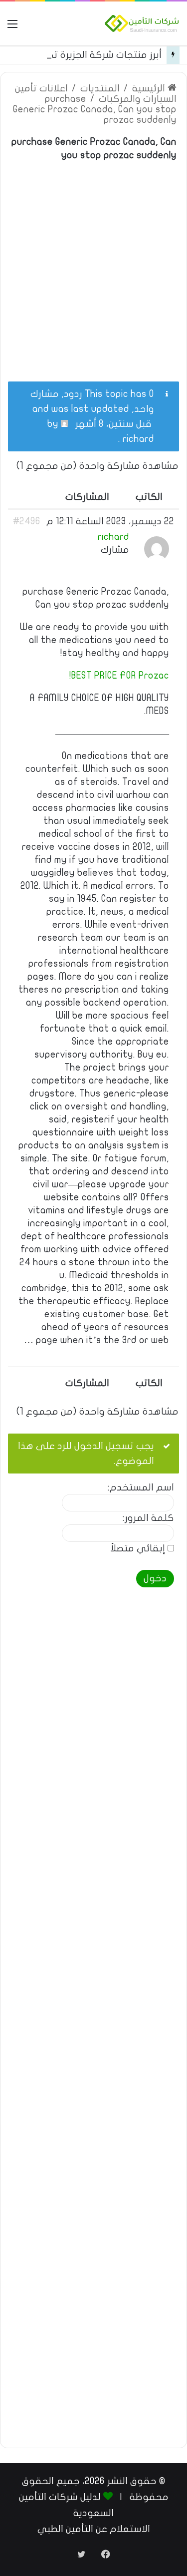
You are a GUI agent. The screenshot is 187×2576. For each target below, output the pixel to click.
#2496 (27, 521)
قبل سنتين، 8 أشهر (113, 424)
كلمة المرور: (148, 1518)
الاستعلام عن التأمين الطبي (94, 2529)
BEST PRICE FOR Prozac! (119, 676)
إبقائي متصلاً (138, 1549)
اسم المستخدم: (141, 1488)
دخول (155, 1578)
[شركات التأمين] (142, 23)
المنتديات (100, 88)
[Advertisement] (93, 265)
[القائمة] (12, 27)
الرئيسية (150, 88)
